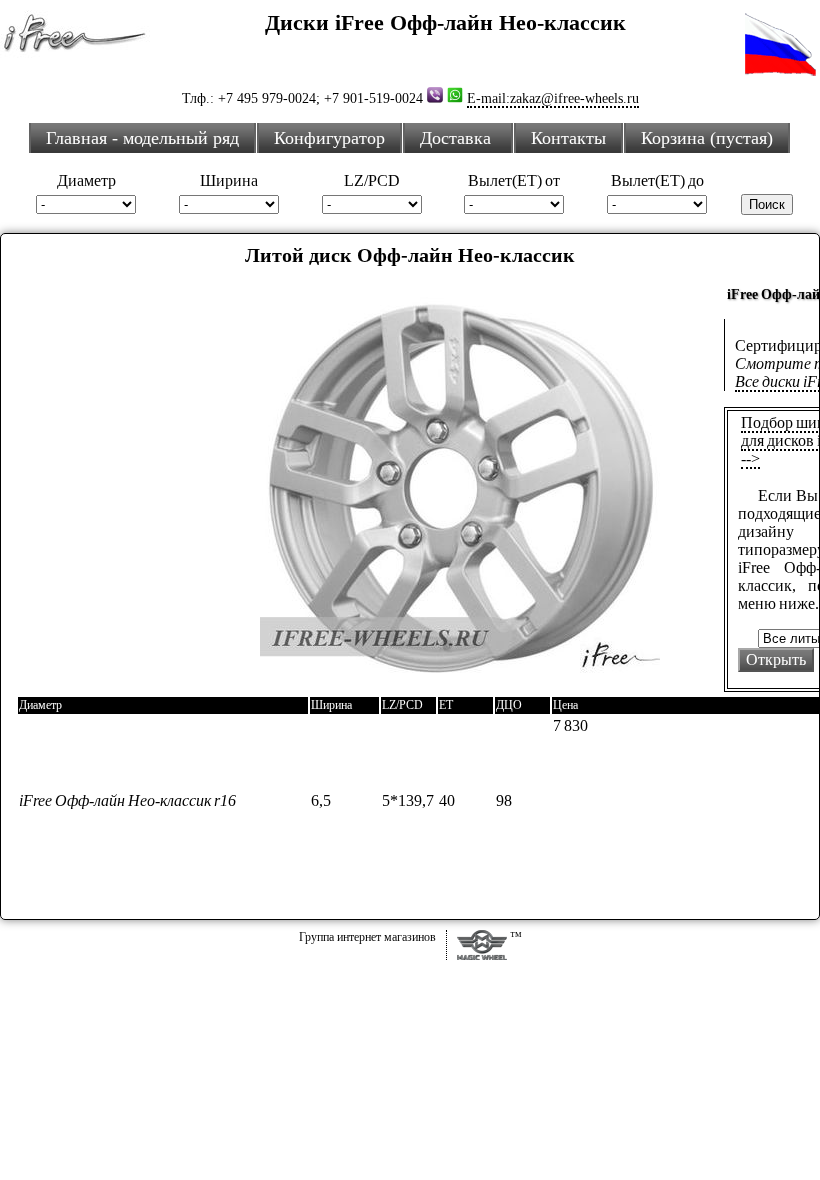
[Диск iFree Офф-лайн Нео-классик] (460, 683)
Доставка (458, 138)
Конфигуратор (329, 138)
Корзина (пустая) (707, 138)
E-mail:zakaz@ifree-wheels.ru (553, 98)
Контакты (568, 138)
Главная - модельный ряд (142, 138)
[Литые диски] (482, 954)
